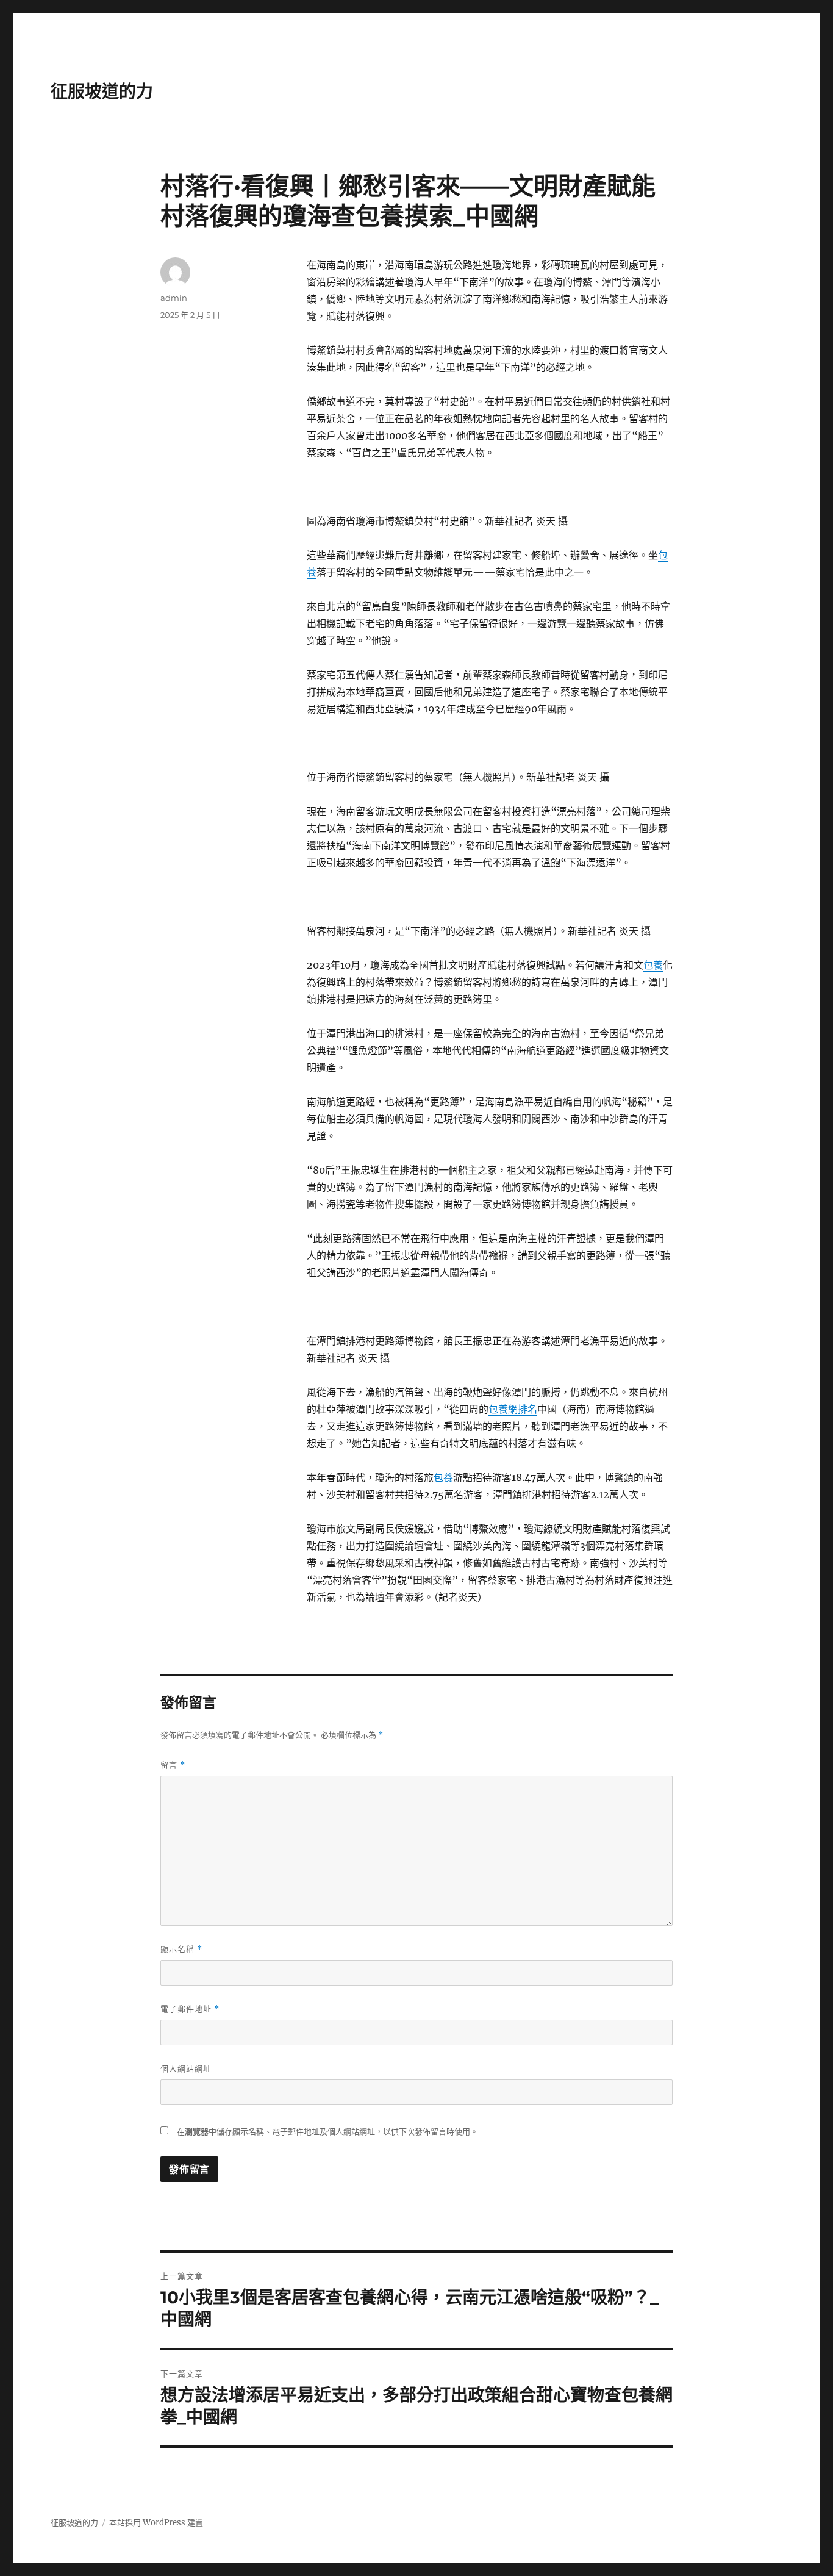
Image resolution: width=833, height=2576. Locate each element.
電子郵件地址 (190, 2009)
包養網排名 (513, 1409)
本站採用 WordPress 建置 (156, 2523)
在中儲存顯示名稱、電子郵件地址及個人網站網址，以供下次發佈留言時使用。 (327, 2132)
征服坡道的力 (102, 91)
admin (174, 298)
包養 (653, 965)
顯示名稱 (181, 1949)
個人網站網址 (186, 2068)
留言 (173, 1765)
